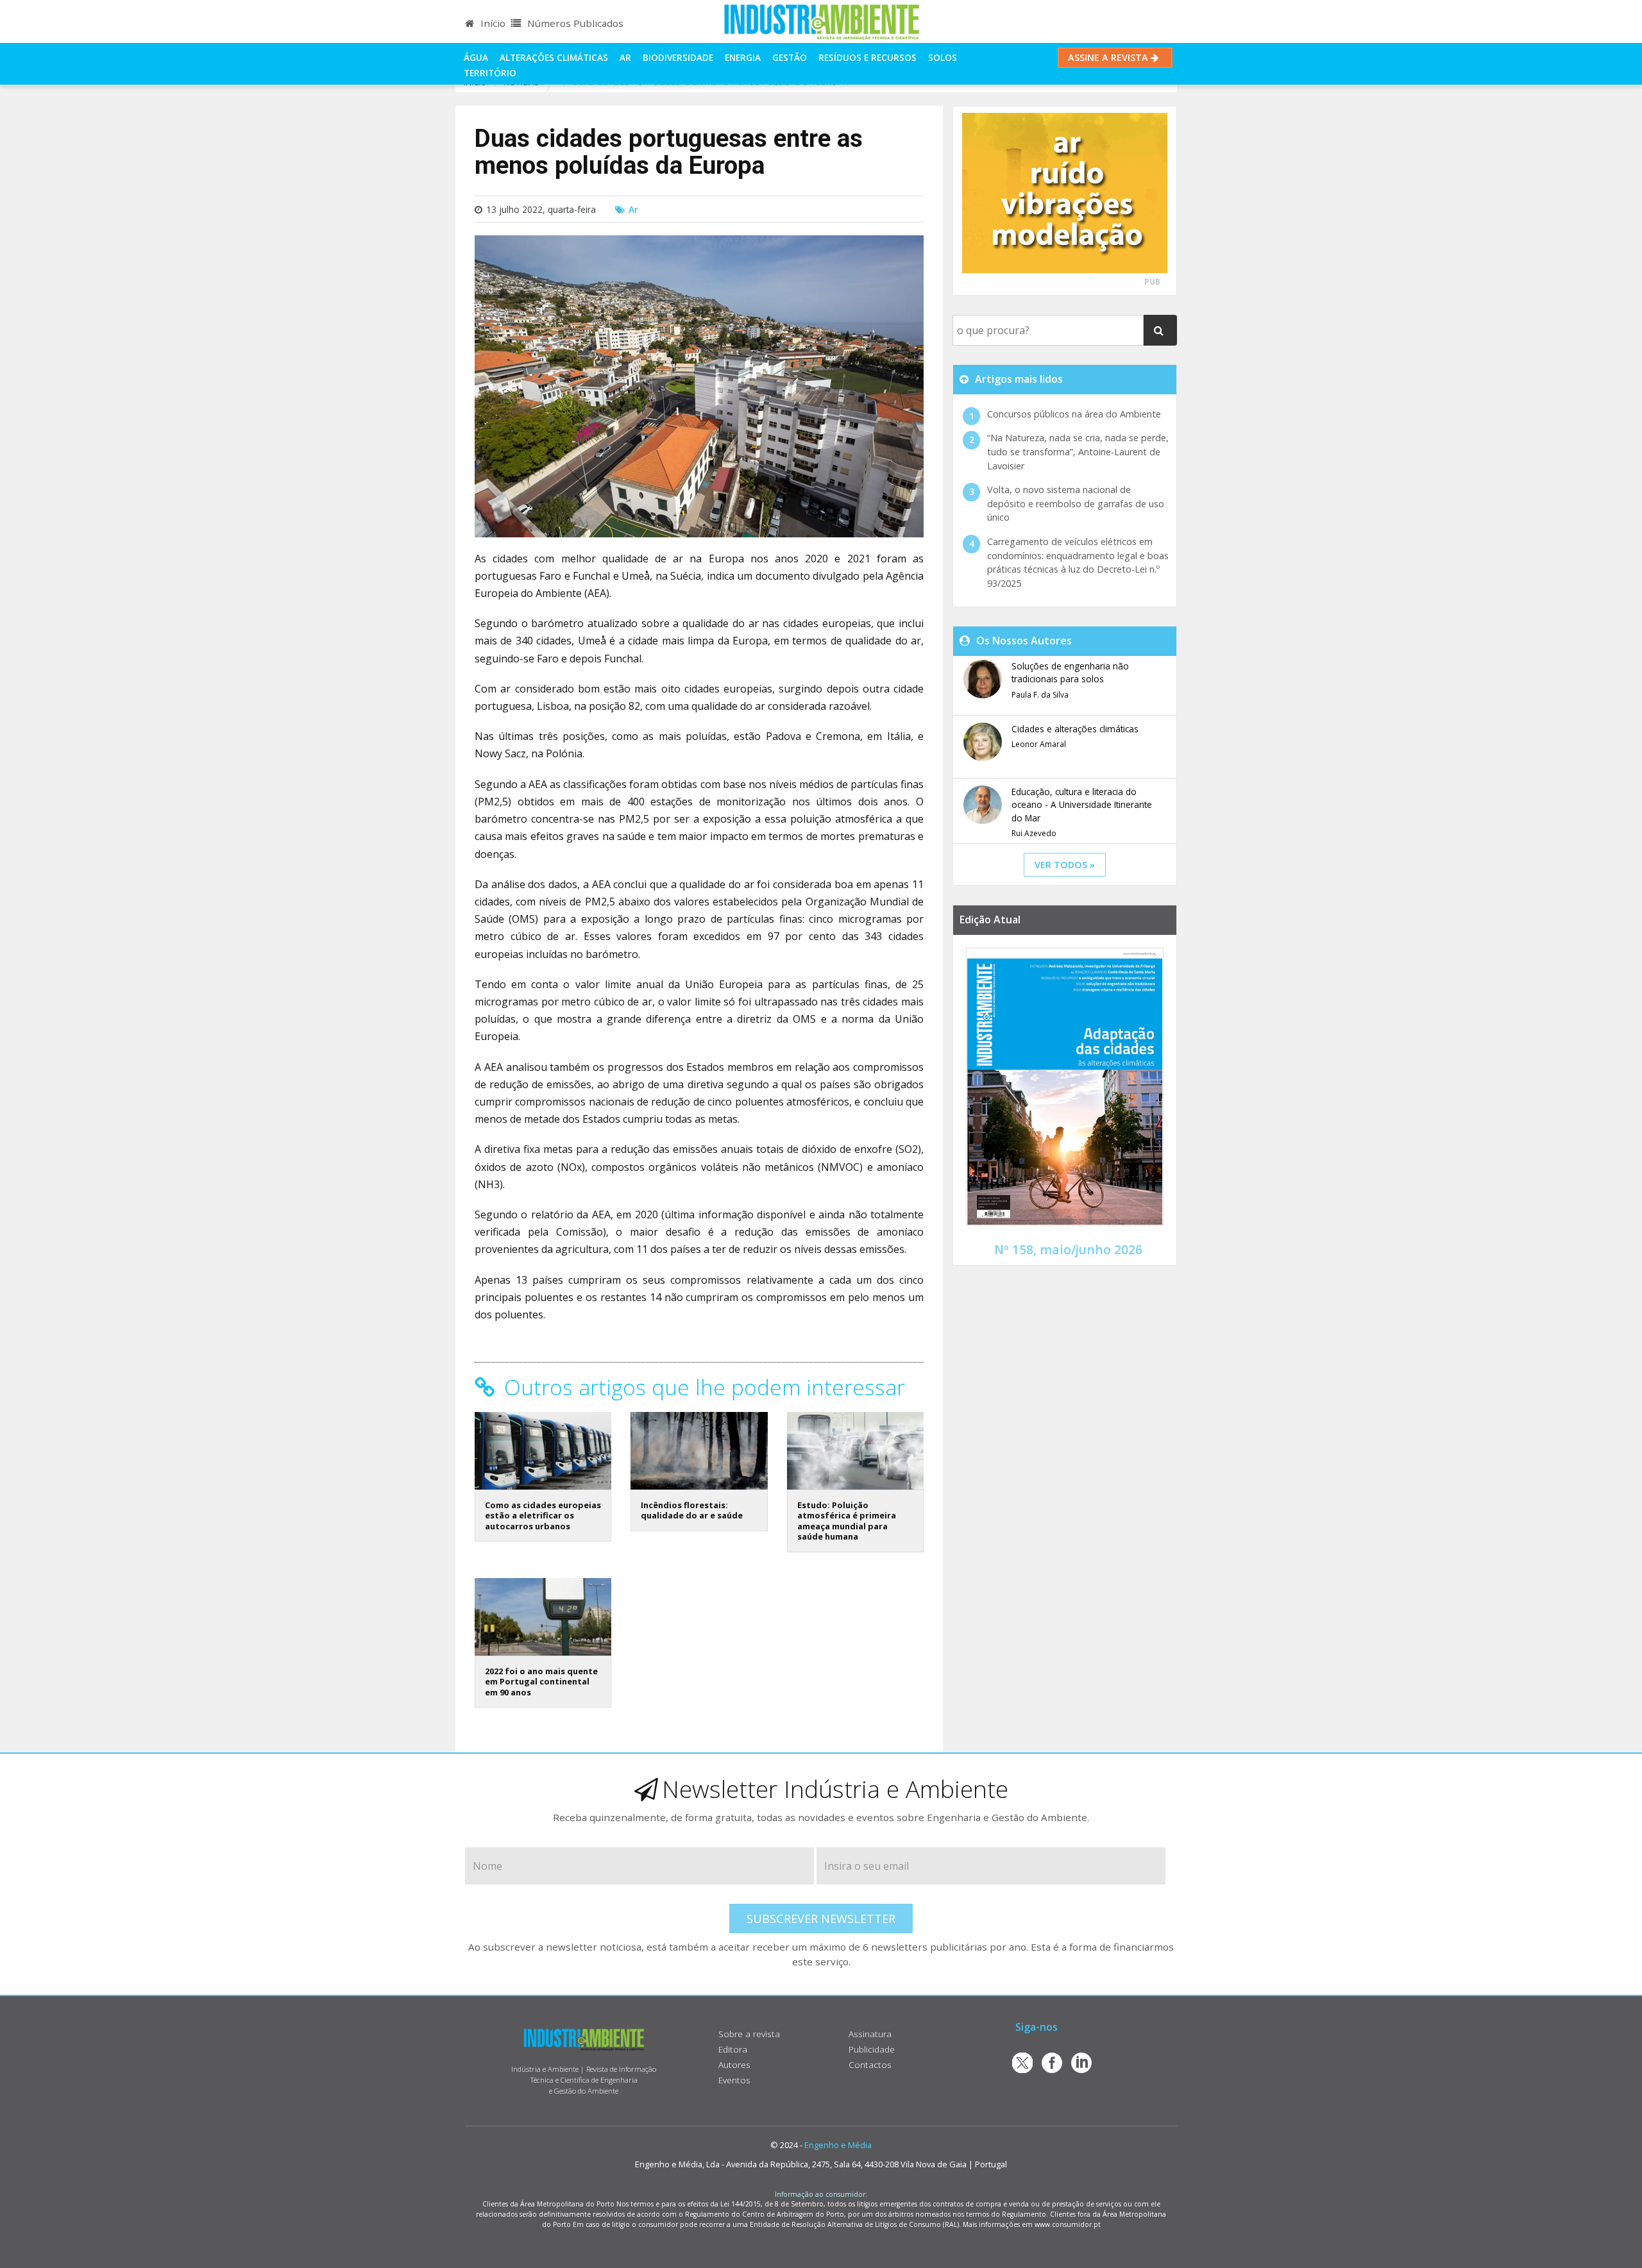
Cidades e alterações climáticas (1075, 729)
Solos (943, 57)
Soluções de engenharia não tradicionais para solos (1070, 672)
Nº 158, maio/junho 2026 (1068, 1249)
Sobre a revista (749, 2034)
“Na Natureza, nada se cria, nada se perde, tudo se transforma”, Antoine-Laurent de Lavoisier (1078, 451)
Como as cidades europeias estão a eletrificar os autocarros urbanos (543, 1516)
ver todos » (1065, 865)
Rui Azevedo (1034, 833)
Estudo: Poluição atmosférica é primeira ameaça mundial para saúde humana (847, 1521)
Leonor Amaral (1039, 744)
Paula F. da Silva (1040, 695)
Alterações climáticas (554, 57)
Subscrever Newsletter (821, 1919)
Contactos (870, 2064)
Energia (743, 57)
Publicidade (872, 2049)
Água (476, 57)
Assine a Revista (1109, 57)
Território (490, 73)
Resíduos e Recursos (868, 57)
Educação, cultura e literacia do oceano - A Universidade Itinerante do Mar (1082, 805)
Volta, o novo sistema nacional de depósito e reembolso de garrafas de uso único (1076, 503)
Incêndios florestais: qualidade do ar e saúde (692, 1510)
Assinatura (870, 2034)
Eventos (734, 2080)
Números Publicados (574, 23)
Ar (625, 57)
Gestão (790, 57)
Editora (733, 2049)
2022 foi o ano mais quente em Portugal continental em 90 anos (541, 1682)
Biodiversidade (678, 57)
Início (492, 23)
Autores (734, 2064)
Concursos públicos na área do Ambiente (1074, 414)
